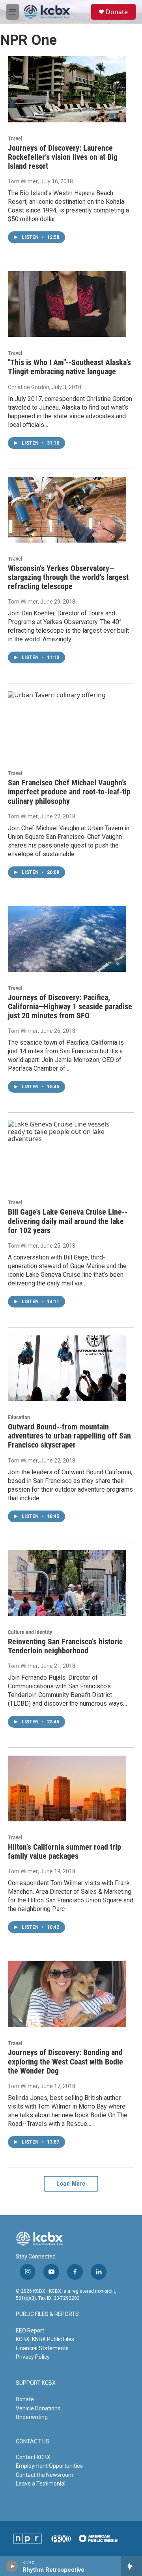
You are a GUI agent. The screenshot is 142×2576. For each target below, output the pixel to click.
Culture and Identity (30, 1632)
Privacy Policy (33, 2357)
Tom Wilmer (23, 181)
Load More (71, 2184)
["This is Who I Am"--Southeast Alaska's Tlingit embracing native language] (67, 304)
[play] (12, 2566)
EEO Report (30, 2330)
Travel (15, 138)
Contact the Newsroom (45, 2475)
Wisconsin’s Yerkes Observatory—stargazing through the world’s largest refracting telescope (68, 577)
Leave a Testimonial (41, 2484)
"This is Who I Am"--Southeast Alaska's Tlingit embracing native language (69, 367)
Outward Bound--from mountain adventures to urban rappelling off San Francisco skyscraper (69, 1436)
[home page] (39, 2238)
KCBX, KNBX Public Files (45, 2339)
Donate (117, 12)
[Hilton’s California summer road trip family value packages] (67, 1788)
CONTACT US (33, 2442)
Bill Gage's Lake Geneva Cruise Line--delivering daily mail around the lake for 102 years (68, 1221)
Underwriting (32, 2417)
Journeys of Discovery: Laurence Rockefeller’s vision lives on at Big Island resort (63, 157)
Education (19, 1417)
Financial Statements (42, 2348)
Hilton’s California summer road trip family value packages (64, 1851)
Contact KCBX (33, 2457)
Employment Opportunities (49, 2466)
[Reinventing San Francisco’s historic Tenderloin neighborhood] (67, 1583)
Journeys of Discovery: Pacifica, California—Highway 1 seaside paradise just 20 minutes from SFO (70, 1006)
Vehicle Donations (38, 2408)
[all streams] (132, 2566)
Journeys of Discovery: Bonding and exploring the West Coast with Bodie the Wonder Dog (65, 2061)
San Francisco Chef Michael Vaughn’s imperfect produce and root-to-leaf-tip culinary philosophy (69, 792)
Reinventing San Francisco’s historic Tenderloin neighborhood (65, 1646)
